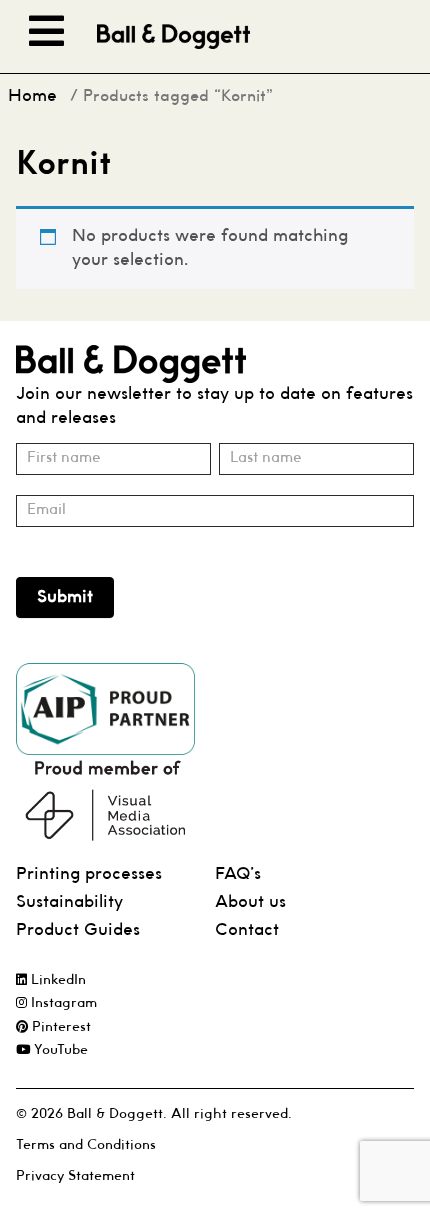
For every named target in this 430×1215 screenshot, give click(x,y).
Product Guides (78, 930)
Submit (65, 597)
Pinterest (59, 1027)
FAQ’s (238, 874)
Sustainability (69, 902)
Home (32, 96)
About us (250, 902)
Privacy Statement (75, 1176)
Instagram (62, 1003)
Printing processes (89, 874)
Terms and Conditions (86, 1145)
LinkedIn (56, 980)
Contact (247, 930)
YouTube (59, 1050)
